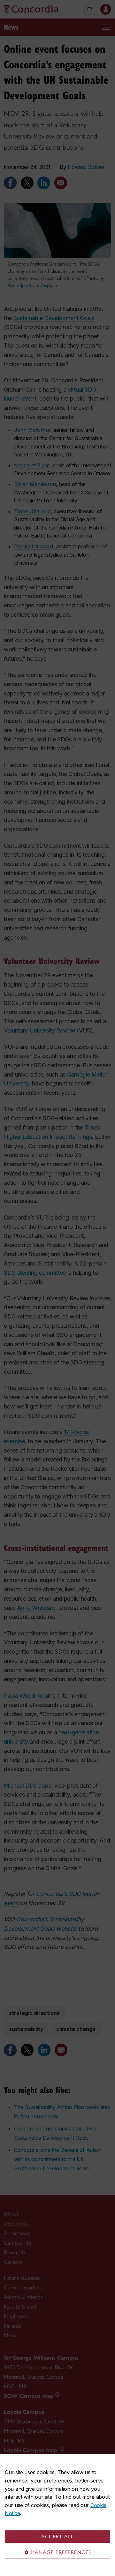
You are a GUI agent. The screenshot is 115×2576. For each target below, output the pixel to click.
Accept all (57, 2537)
